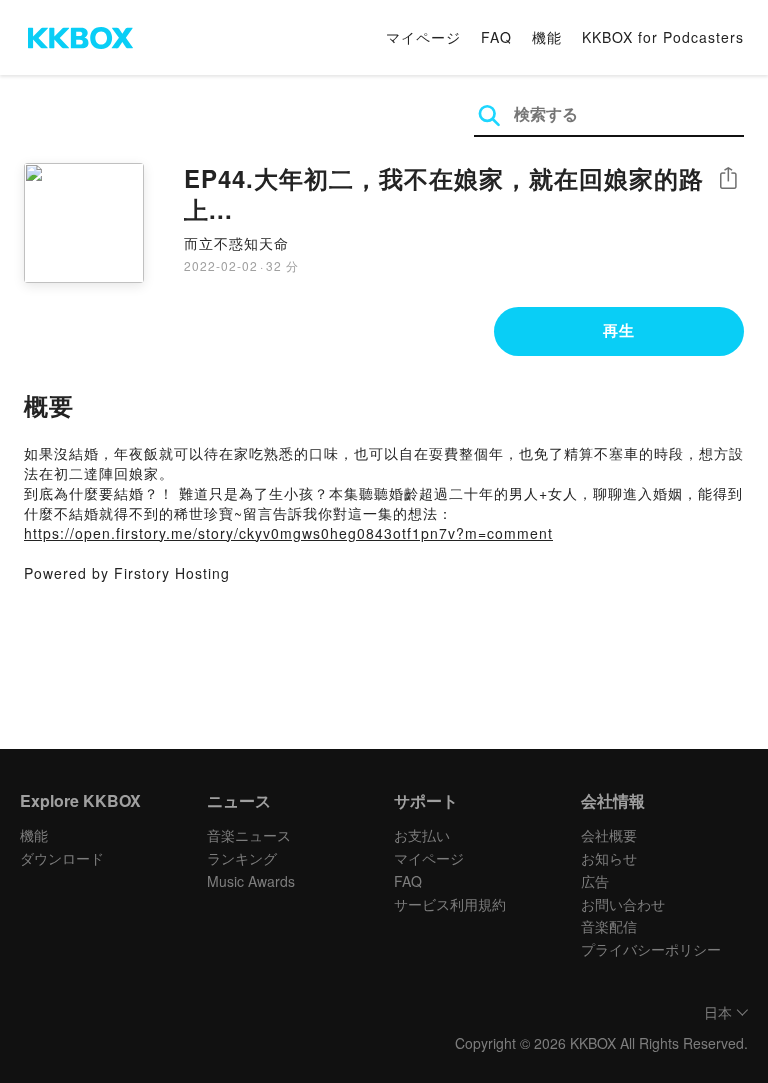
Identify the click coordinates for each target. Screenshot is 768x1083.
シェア (728, 178)
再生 (619, 330)
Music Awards (251, 881)
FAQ (496, 37)
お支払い (422, 835)
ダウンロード (62, 858)
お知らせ (609, 858)
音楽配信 (609, 926)
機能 (547, 37)
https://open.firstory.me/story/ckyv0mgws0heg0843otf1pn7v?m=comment (288, 533)
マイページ (423, 37)
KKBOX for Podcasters (663, 37)
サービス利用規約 (450, 904)
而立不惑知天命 (236, 243)
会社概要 (609, 835)
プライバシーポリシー (651, 949)
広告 (595, 881)
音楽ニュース (249, 835)
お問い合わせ (623, 904)
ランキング (242, 858)
